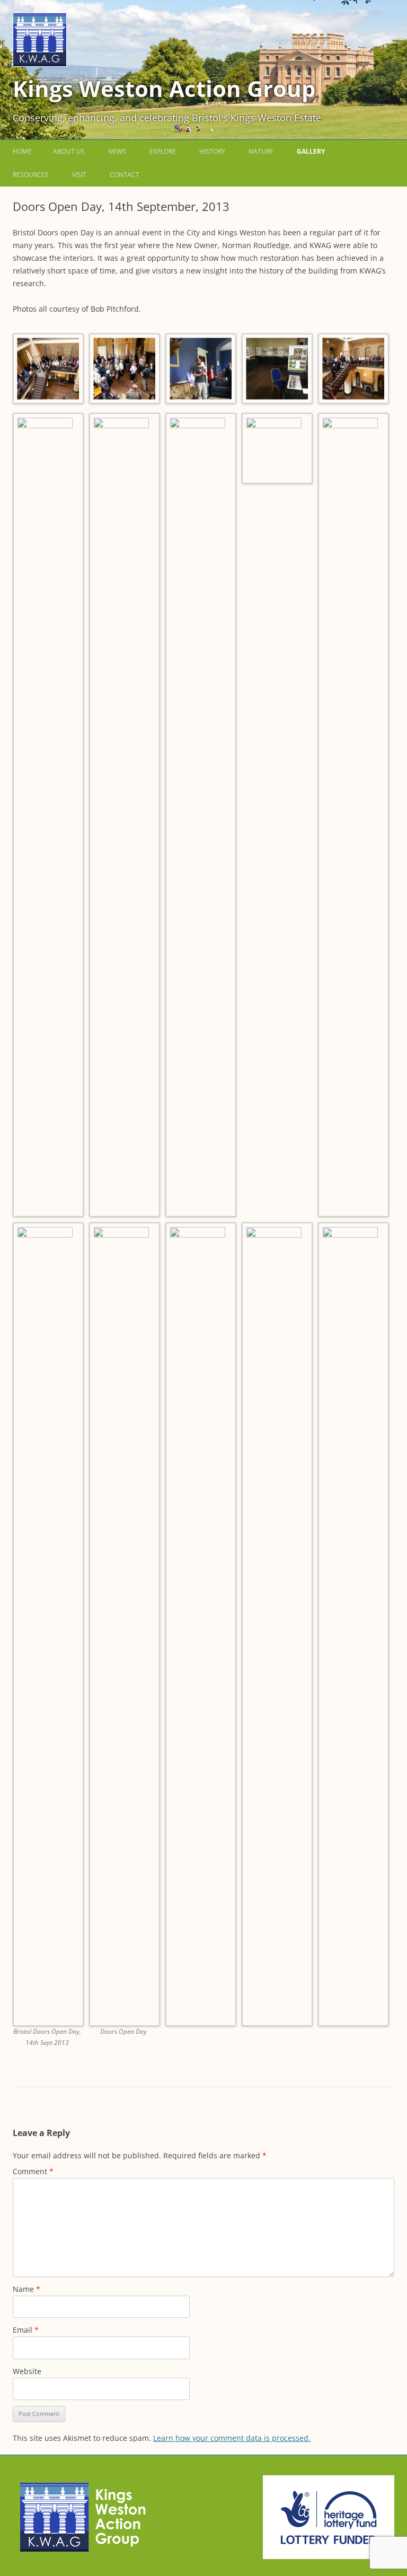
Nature (261, 151)
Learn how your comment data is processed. (232, 2438)
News (117, 151)
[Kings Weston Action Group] (40, 64)
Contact (125, 175)
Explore (163, 151)
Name (26, 2289)
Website (27, 2371)
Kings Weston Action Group (164, 88)
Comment (33, 2171)
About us (69, 151)
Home (22, 151)
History (212, 151)
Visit (79, 175)
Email (26, 2330)
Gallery (311, 151)
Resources (31, 175)
